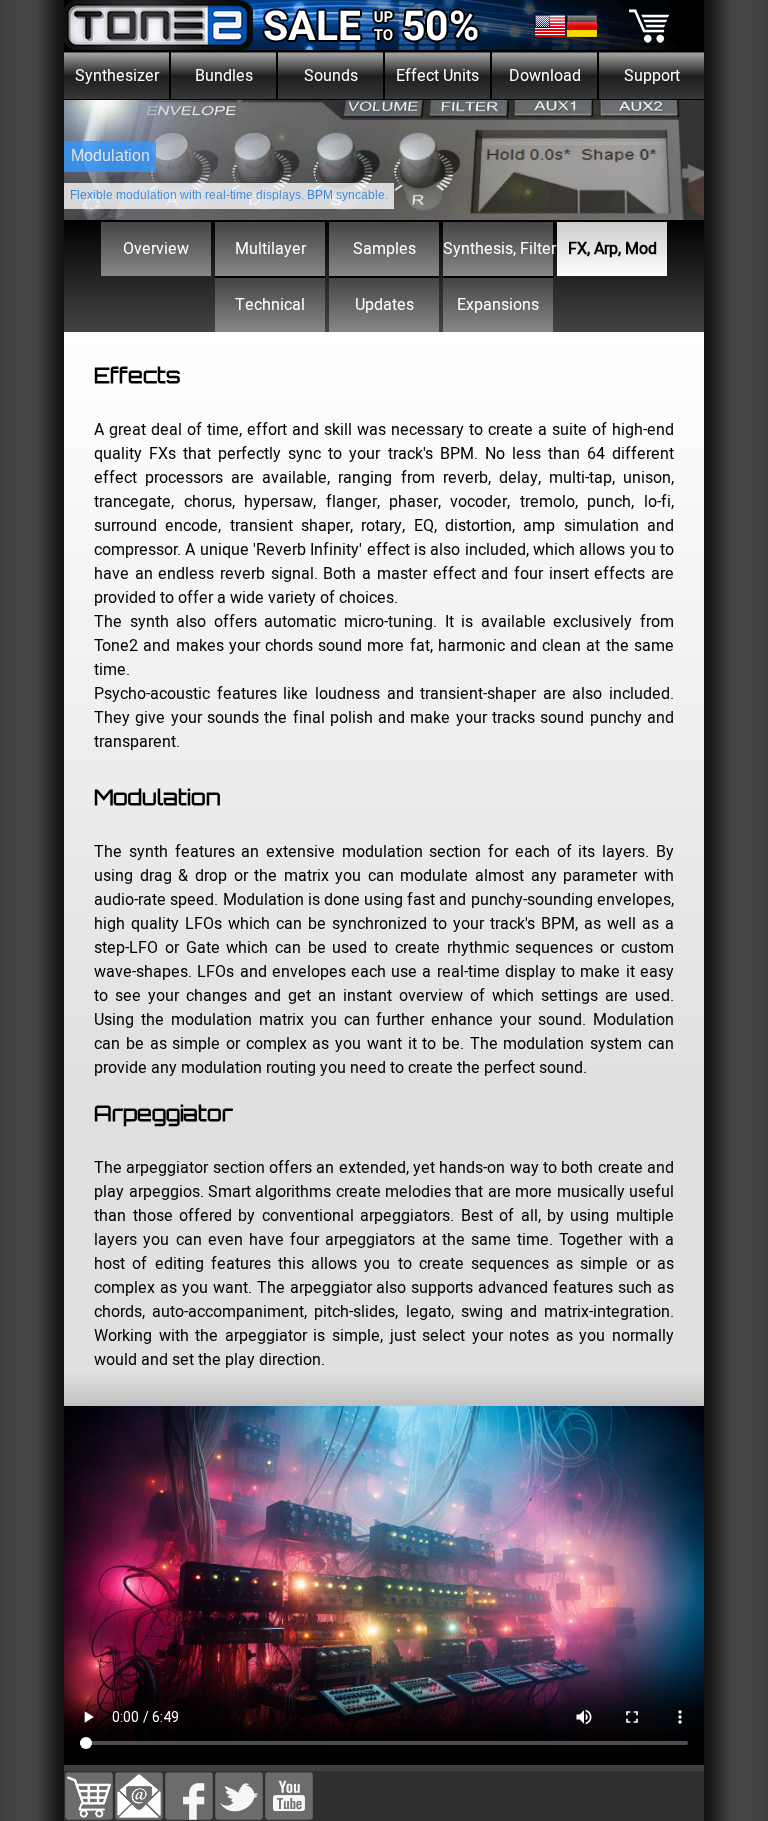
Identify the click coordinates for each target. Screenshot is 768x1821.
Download (545, 76)
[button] (139, 1784)
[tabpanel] (384, 558)
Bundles (224, 76)
